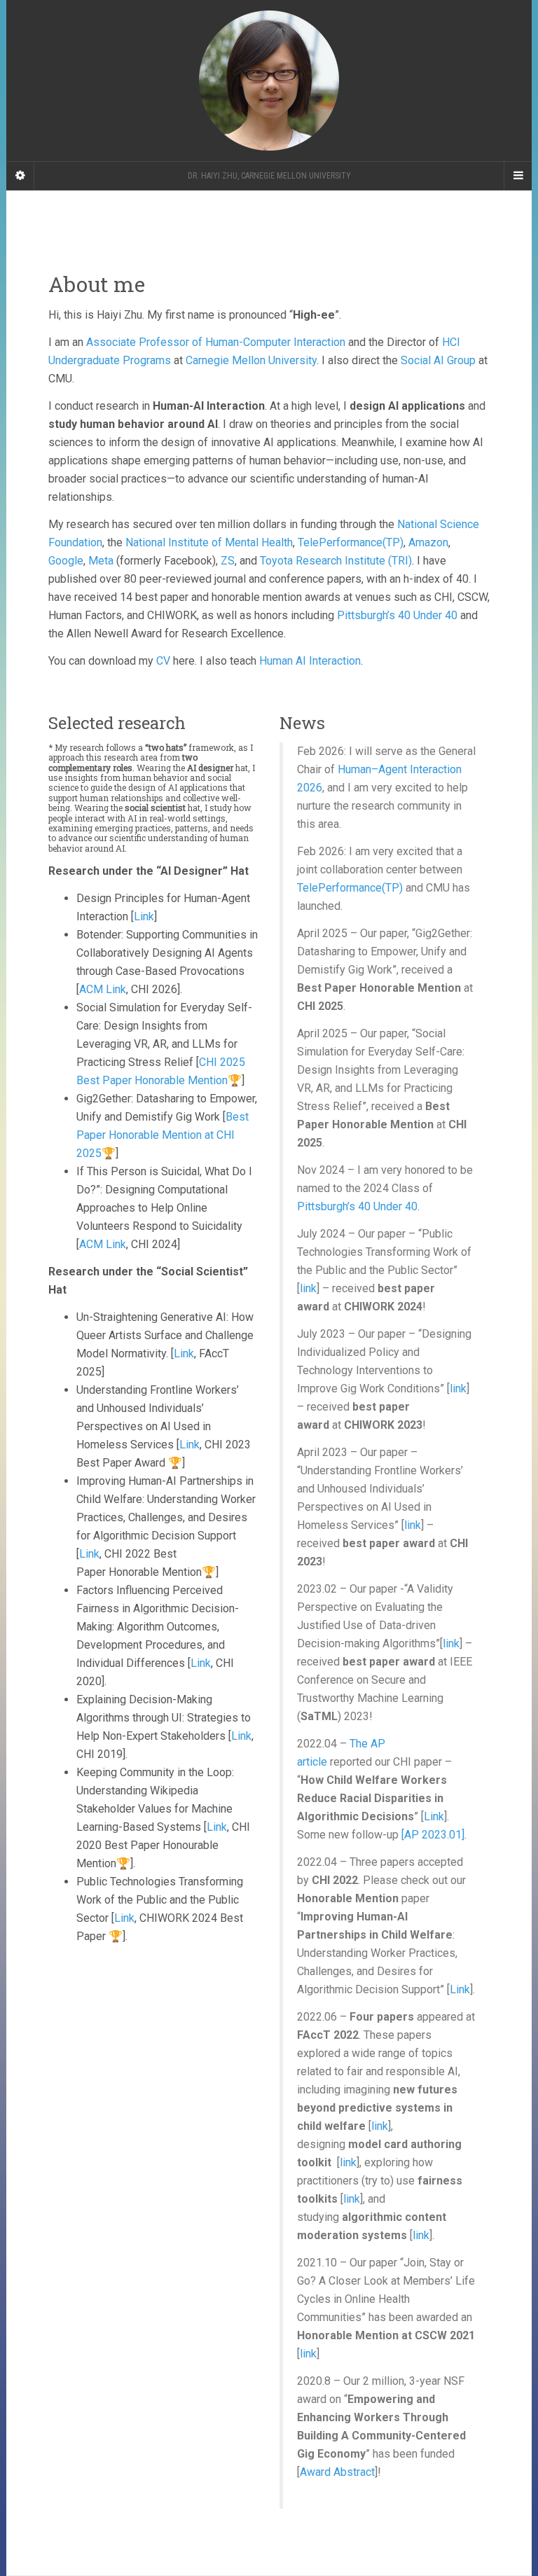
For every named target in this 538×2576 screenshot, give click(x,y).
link (308, 1288)
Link (144, 916)
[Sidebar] (20, 176)
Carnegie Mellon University (251, 360)
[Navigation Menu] (518, 176)
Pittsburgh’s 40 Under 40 (397, 615)
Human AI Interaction (310, 661)
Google (66, 561)
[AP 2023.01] (433, 1835)
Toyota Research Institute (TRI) (336, 561)
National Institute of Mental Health (209, 542)
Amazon (428, 542)
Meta (101, 561)
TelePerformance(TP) (351, 542)
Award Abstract (337, 2472)
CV (163, 661)
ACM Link (103, 989)
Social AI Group (438, 360)
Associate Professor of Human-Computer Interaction (216, 342)
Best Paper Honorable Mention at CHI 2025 (163, 1135)
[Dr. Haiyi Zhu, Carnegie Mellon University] (269, 81)
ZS (228, 561)
